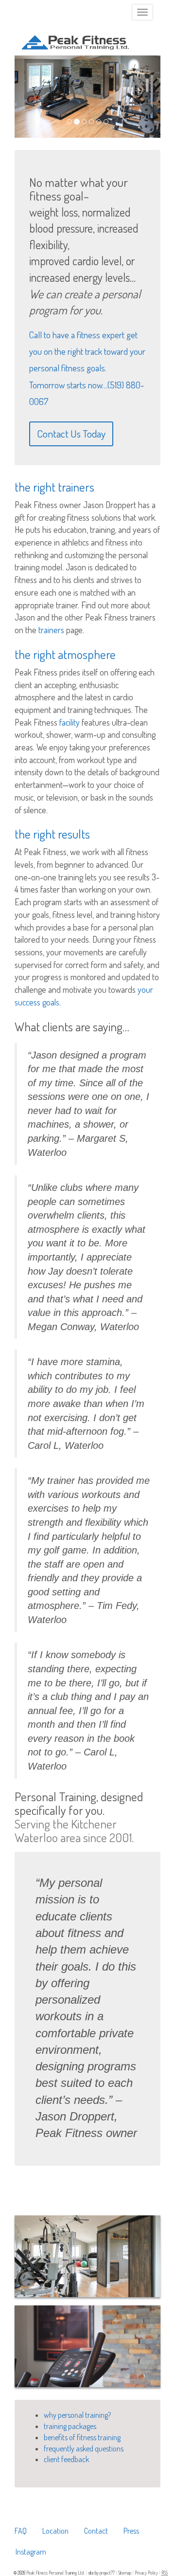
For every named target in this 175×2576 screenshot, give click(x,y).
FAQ (21, 2531)
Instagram (31, 2552)
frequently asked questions (84, 2448)
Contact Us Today (71, 433)
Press (131, 2531)
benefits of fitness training (82, 2437)
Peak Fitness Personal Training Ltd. (56, 2573)
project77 (108, 2573)
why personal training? (77, 2415)
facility (70, 722)
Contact (96, 2531)
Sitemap (125, 2573)
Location (55, 2531)
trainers (51, 630)
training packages (70, 2426)
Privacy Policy (147, 2573)
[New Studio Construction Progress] (87, 2347)
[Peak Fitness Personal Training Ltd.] (75, 35)
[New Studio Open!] (87, 2256)
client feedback (66, 2459)
